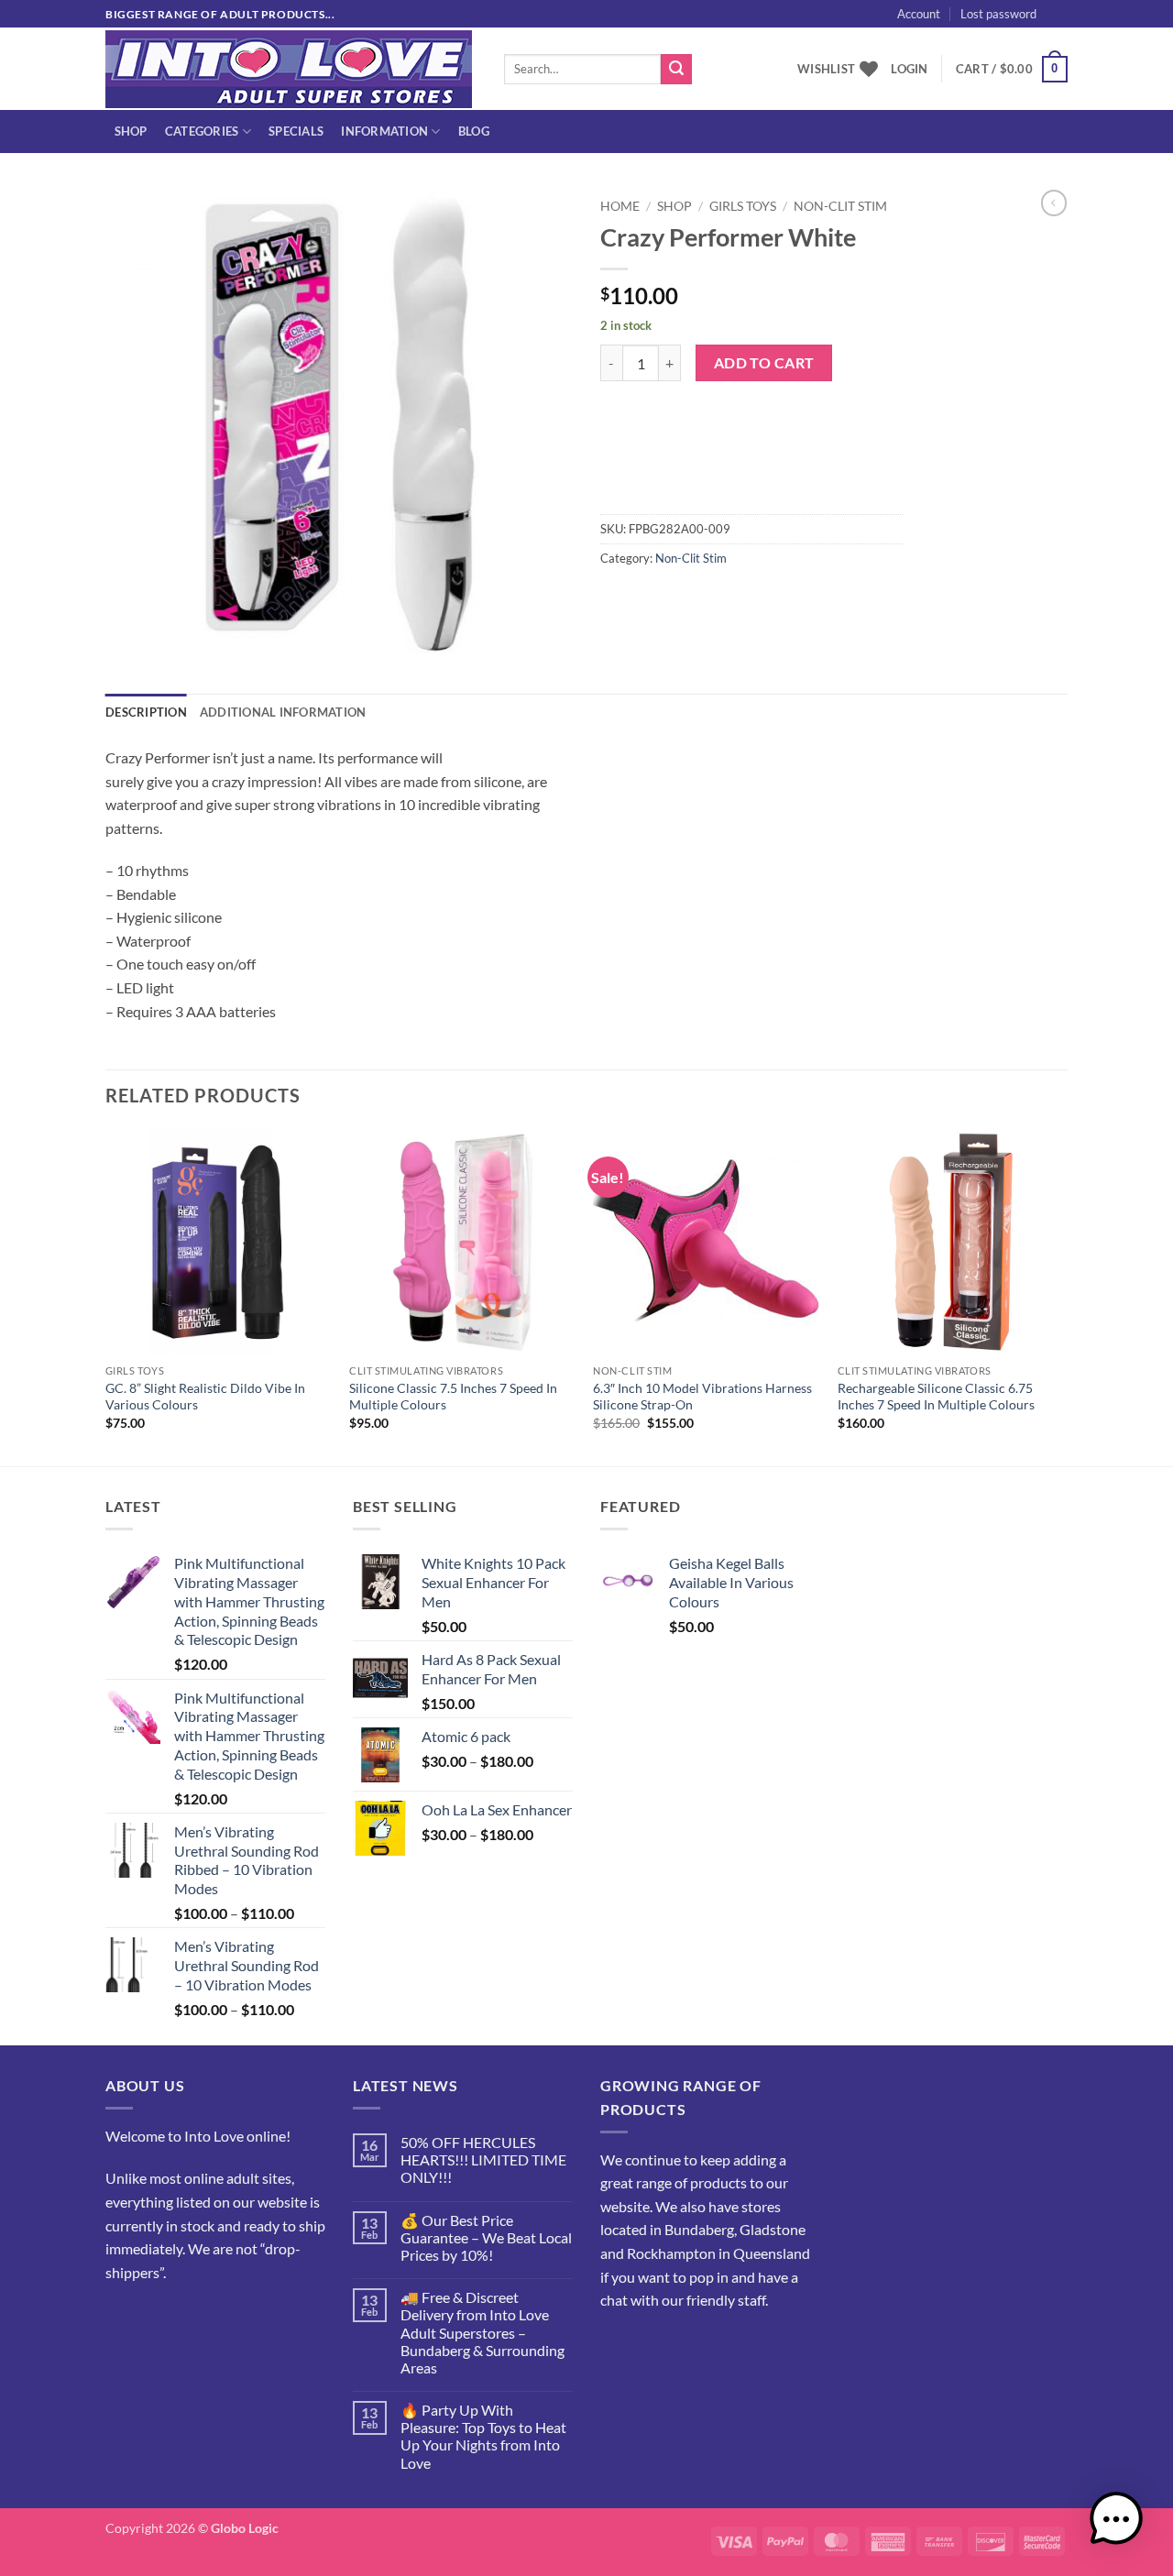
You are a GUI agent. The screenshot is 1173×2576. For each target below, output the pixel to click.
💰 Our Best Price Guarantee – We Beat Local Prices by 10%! (486, 2237)
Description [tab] (146, 712)
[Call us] (188, 2318)
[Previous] (106, 1296)
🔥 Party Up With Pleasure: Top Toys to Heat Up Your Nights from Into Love (483, 2436)
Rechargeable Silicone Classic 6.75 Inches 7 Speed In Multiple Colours (936, 1397)
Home (620, 206)
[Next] (1062, 1296)
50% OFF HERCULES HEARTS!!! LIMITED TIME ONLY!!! (483, 2159)
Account (919, 14)
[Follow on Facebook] (122, 2318)
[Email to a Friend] (683, 599)
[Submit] (676, 70)
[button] (1090, 33)
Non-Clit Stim (840, 206)
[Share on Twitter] (650, 599)
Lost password (998, 14)
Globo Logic (245, 2528)
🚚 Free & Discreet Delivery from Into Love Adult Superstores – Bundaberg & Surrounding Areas (482, 2332)
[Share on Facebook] (617, 599)
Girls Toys (743, 206)
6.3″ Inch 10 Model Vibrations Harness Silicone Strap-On (702, 1397)
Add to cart (764, 363)
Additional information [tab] (283, 712)
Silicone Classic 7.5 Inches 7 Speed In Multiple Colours (453, 1397)
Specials (296, 131)
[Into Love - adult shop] (291, 69)
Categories (202, 131)
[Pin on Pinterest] (716, 599)
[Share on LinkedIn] (749, 599)
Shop (131, 131)
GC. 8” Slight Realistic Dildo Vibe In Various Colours (205, 1397)
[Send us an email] (1077, 23)
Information (384, 131)
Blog (474, 131)
